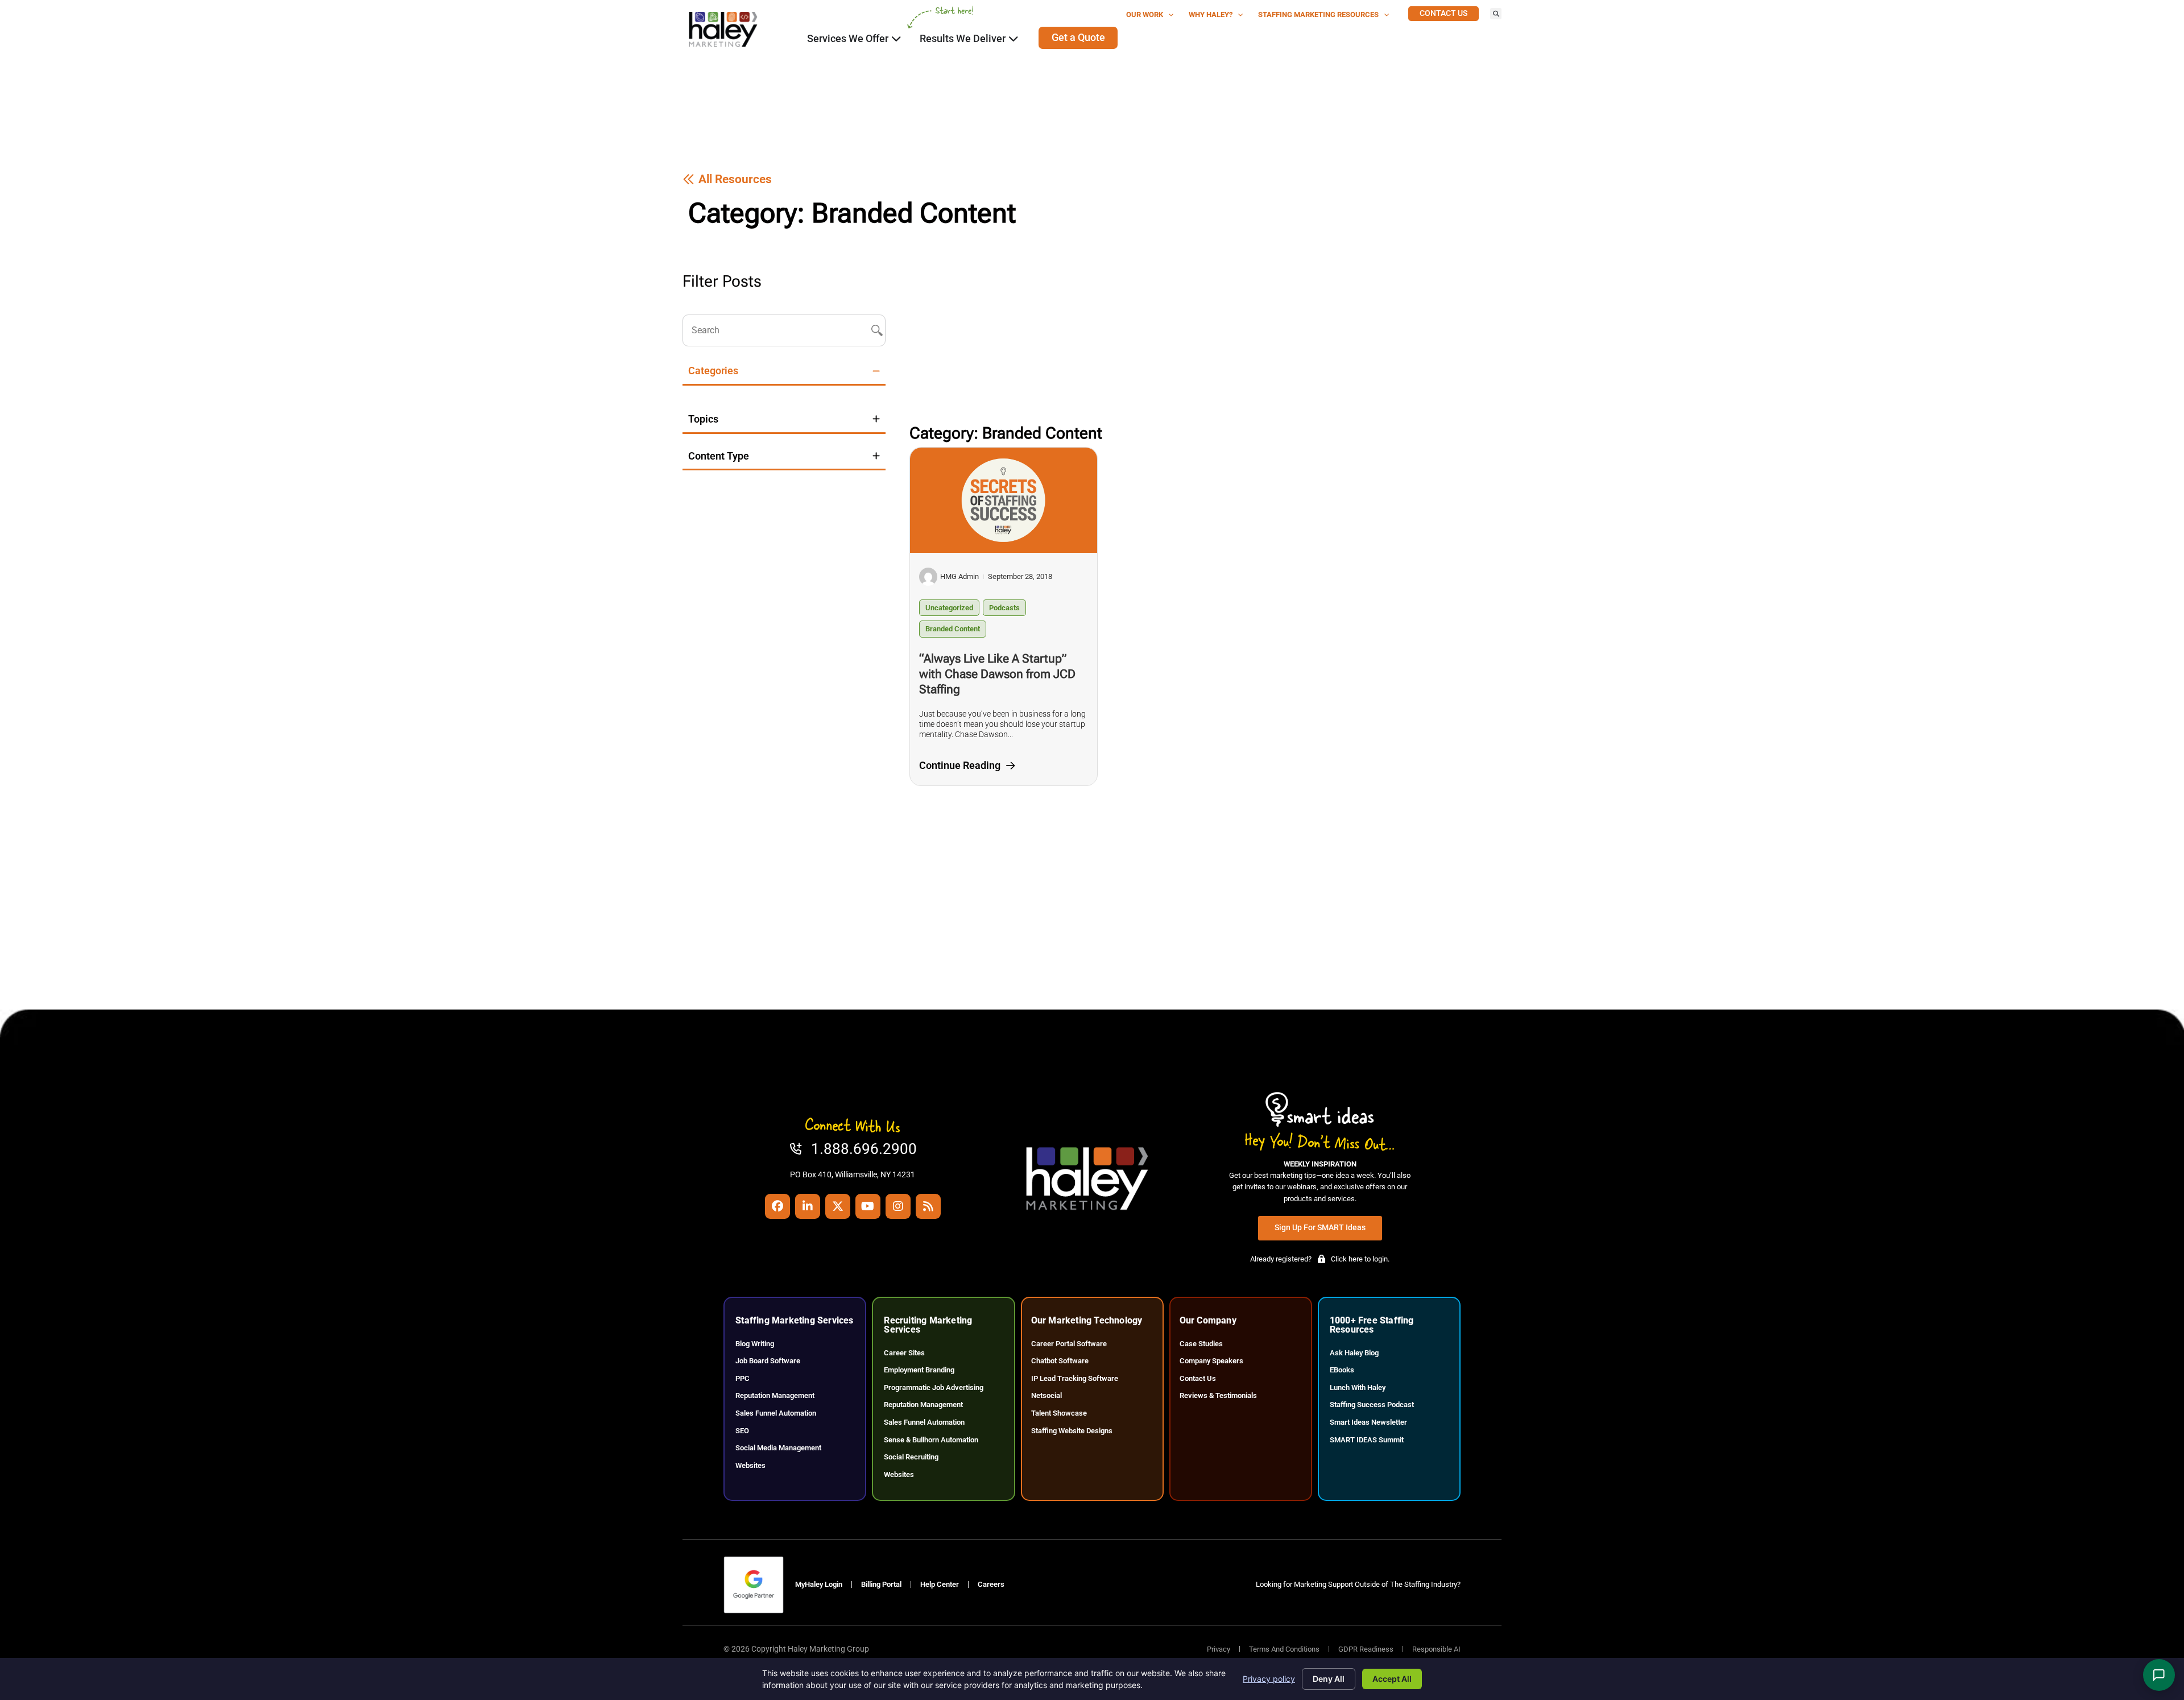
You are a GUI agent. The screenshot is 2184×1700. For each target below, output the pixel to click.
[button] (1496, 14)
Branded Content (953, 629)
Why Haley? (1211, 15)
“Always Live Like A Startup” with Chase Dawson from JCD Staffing (997, 674)
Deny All (1329, 1679)
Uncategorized (949, 608)
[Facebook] (777, 1206)
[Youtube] (868, 1206)
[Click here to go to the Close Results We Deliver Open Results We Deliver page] (1014, 39)
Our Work (1145, 15)
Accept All (1392, 1679)
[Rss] (928, 1206)
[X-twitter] (838, 1206)
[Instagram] (898, 1206)
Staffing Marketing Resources (1318, 15)
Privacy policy (1269, 1679)
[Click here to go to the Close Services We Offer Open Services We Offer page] (896, 39)
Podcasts (1004, 608)
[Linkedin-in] (808, 1206)
